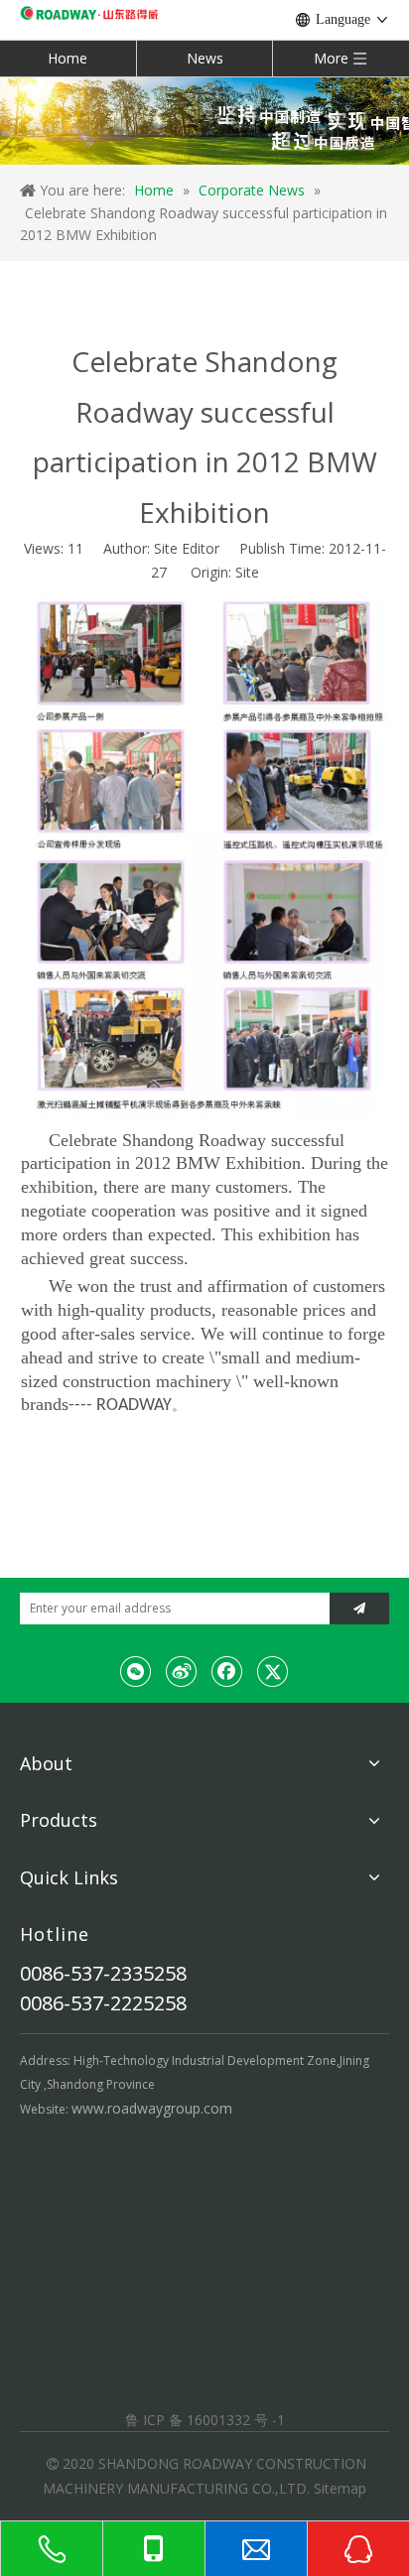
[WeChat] (136, 1671)
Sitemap (340, 2488)
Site (247, 572)
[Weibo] (182, 1671)
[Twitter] (273, 1671)
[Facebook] (227, 1671)
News (205, 58)
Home (68, 58)
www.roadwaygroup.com (152, 2108)
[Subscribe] (359, 1609)
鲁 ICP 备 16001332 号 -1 (205, 2420)
